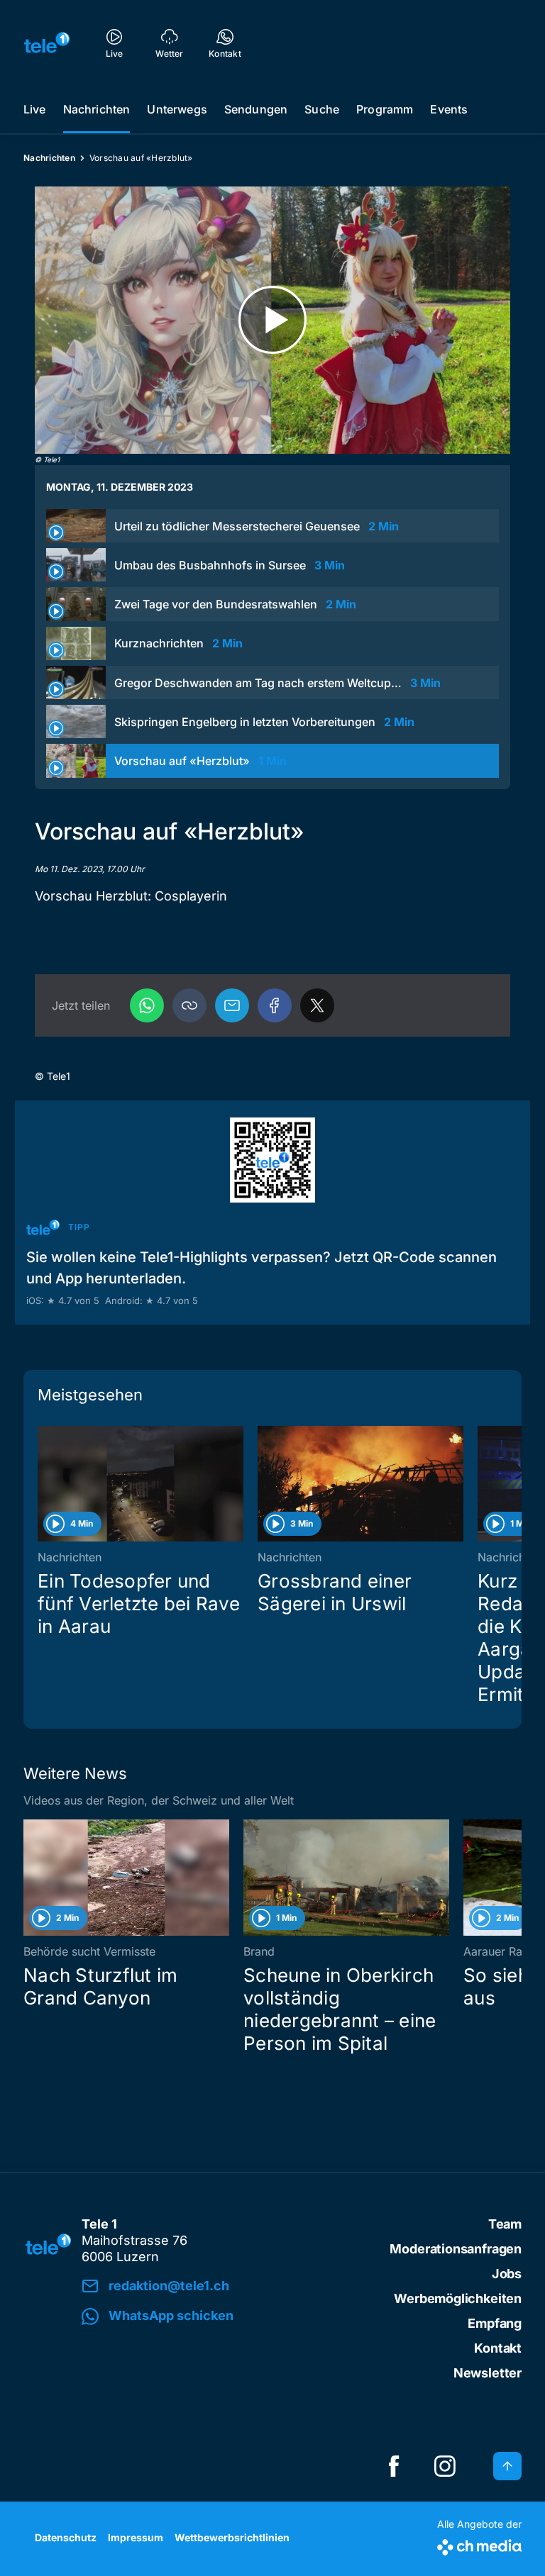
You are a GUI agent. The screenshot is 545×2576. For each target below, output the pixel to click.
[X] (317, 1005)
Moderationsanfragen (456, 2249)
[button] (189, 1005)
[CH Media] (479, 2544)
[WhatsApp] (147, 1005)
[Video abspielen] (272, 320)
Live (35, 109)
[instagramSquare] (445, 2466)
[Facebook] (275, 1005)
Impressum (136, 2537)
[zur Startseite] (47, 43)
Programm (385, 109)
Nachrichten (97, 109)
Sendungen (256, 109)
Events (449, 109)
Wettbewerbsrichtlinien (232, 2537)
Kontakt (498, 2348)
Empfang (495, 2323)
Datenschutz (66, 2537)
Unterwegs (177, 109)
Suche (322, 109)
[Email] (232, 1005)
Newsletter (488, 2373)
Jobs (507, 2274)
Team (505, 2224)
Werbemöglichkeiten (458, 2298)
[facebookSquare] (394, 2466)
